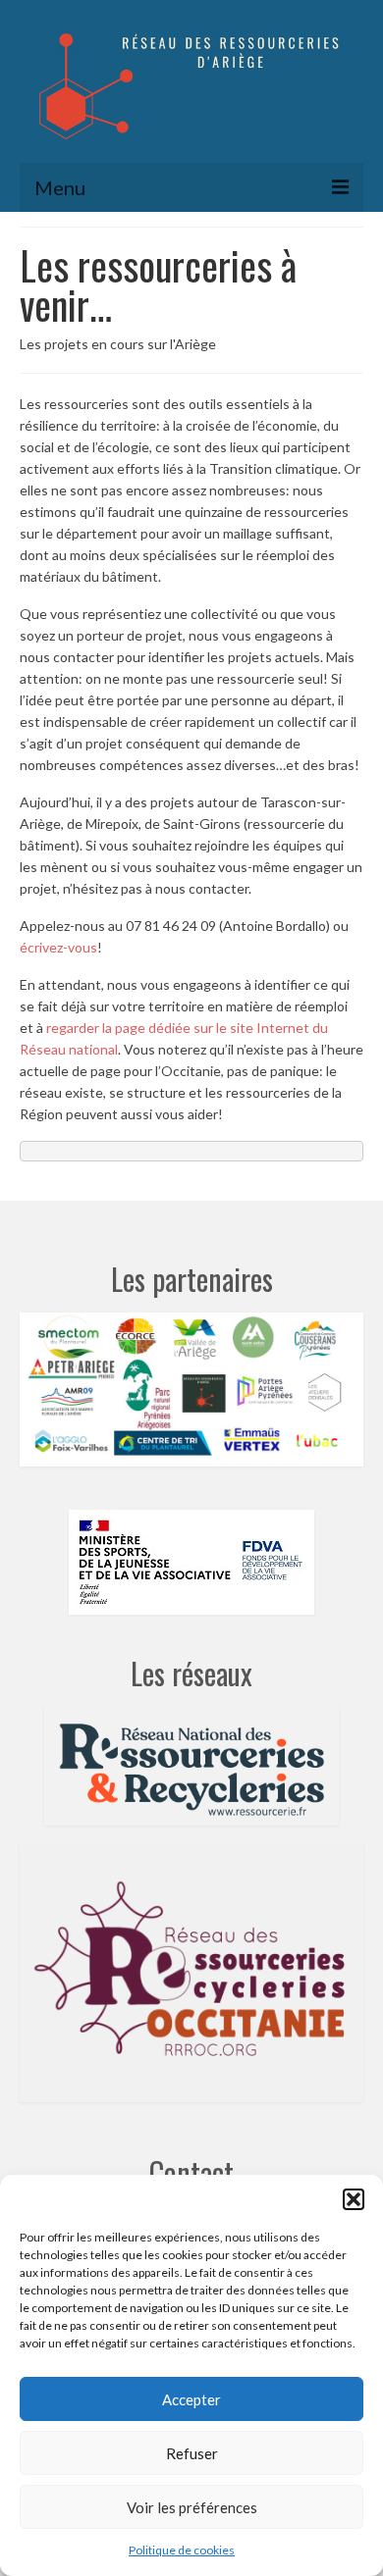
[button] (354, 2199)
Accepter (191, 2399)
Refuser (192, 2453)
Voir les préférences (192, 2507)
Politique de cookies (182, 2550)
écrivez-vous (58, 947)
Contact (191, 2172)
